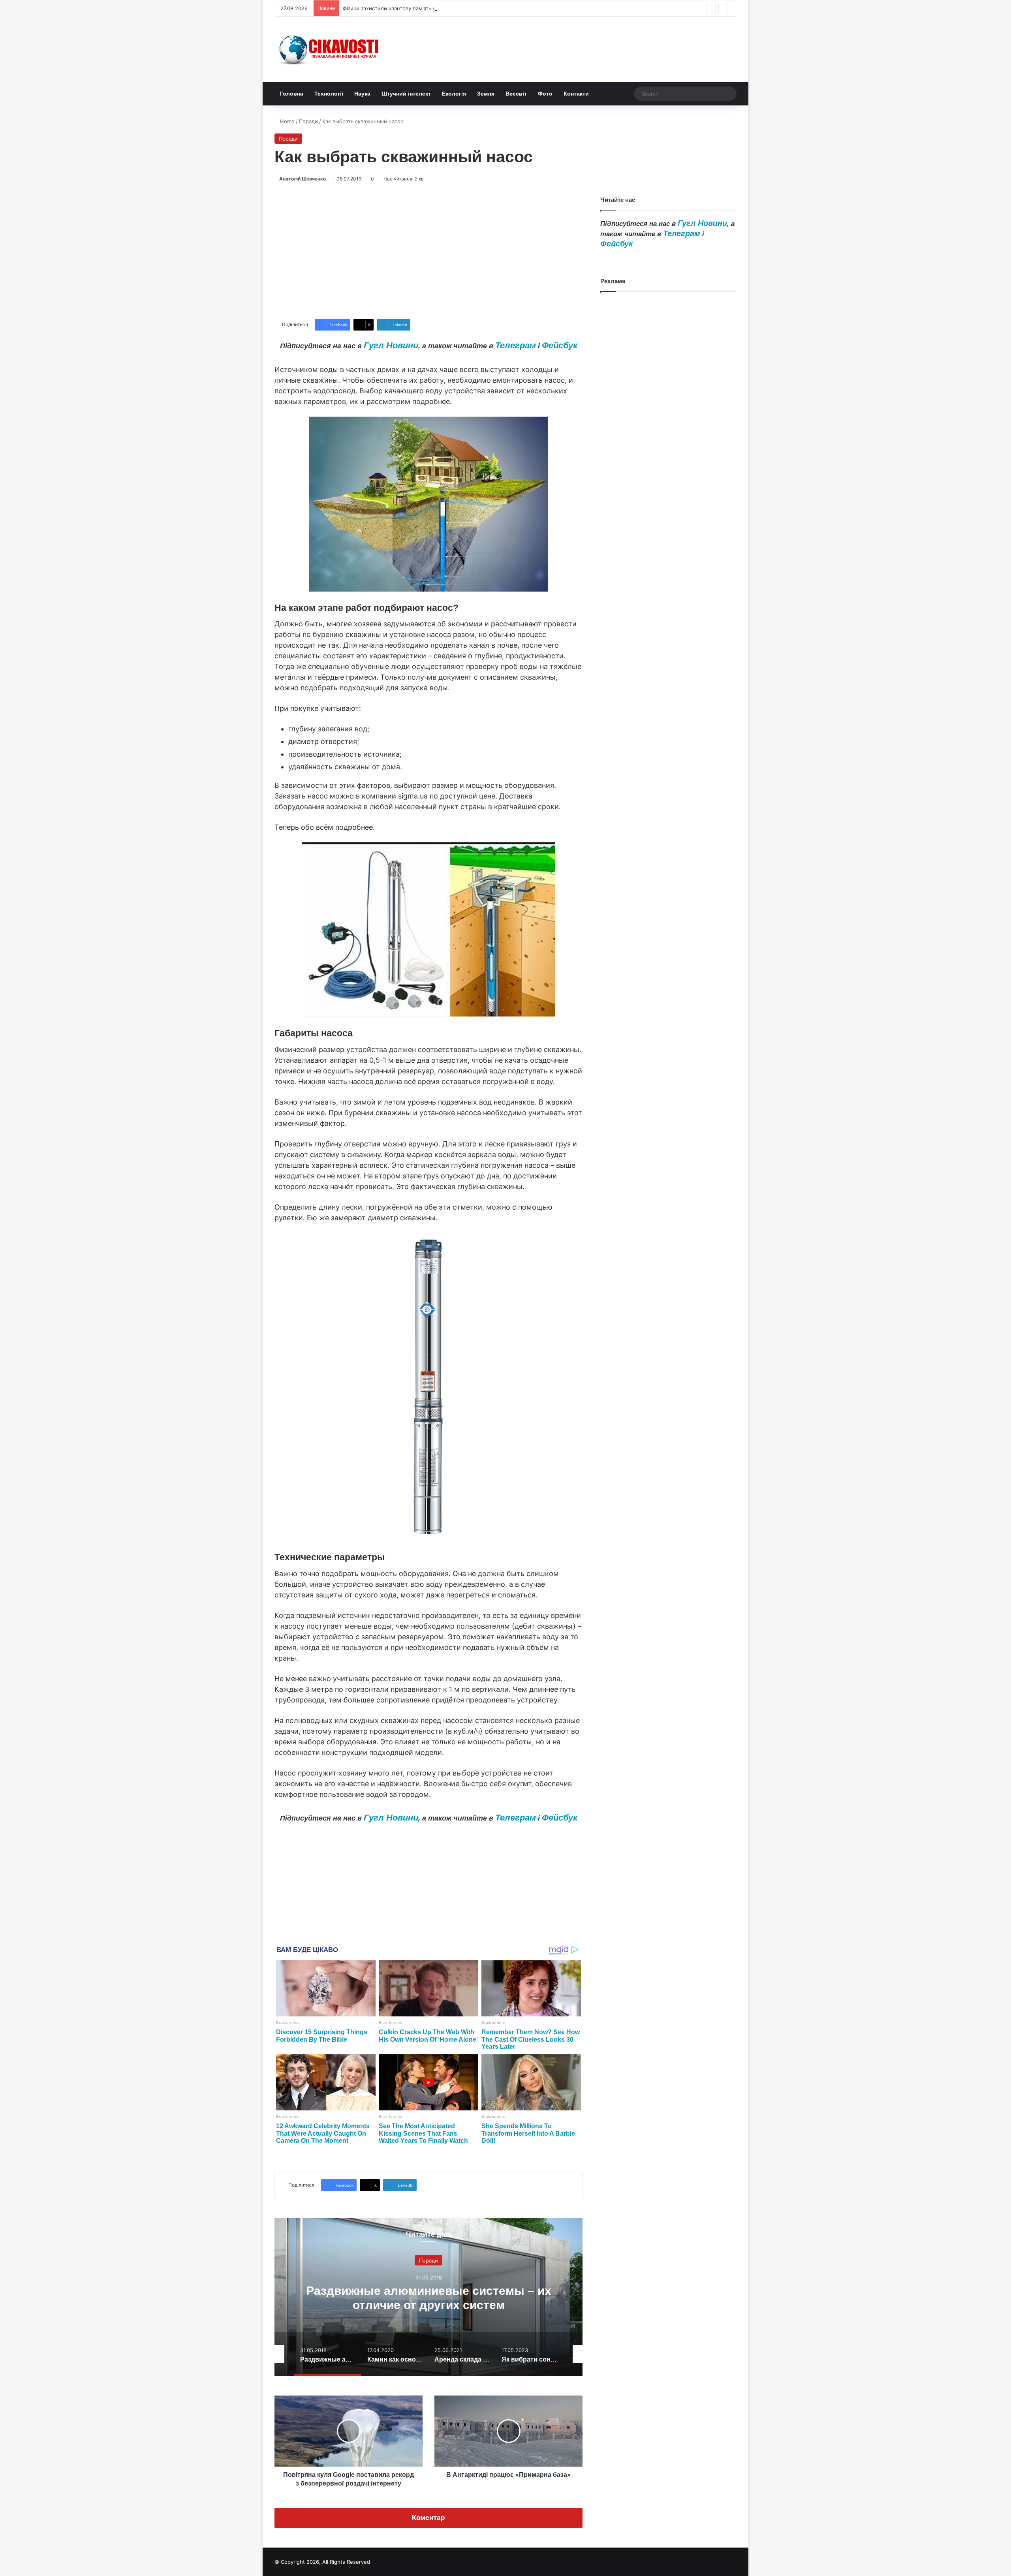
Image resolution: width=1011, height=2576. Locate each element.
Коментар (428, 2518)
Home (287, 121)
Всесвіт (516, 94)
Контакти (576, 94)
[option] (428, 2297)
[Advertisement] (428, 251)
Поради (308, 121)
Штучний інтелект (406, 94)
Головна (292, 94)
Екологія (454, 94)
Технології (329, 94)
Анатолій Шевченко (303, 179)
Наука (362, 94)
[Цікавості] (330, 49)
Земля (486, 94)
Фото (545, 94)
